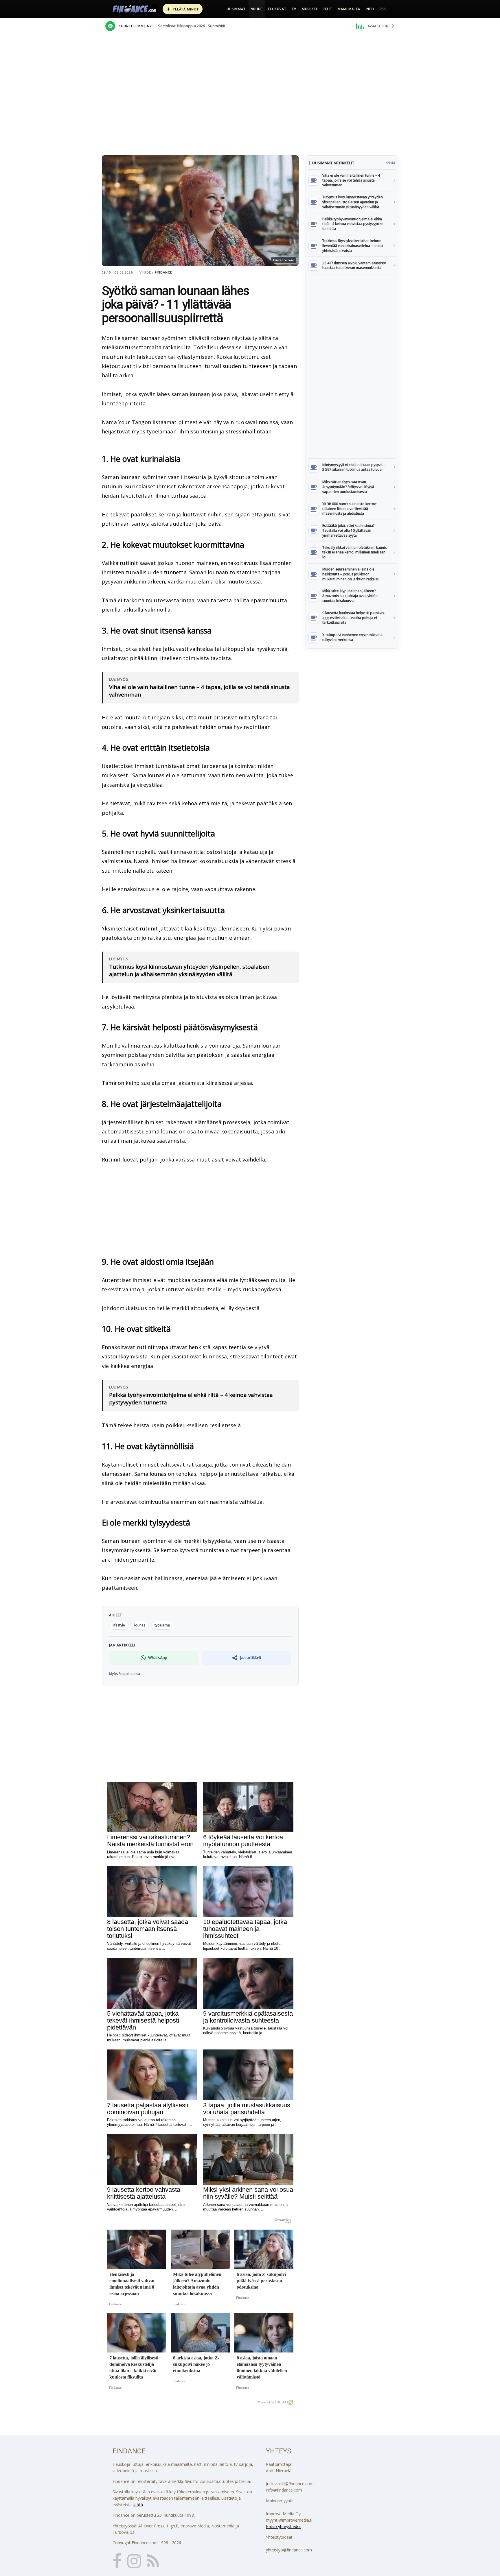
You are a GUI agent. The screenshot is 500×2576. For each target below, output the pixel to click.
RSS (383, 9)
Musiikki (309, 9)
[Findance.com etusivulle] (135, 9)
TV (294, 9)
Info (370, 9)
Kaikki (390, 163)
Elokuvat (277, 9)
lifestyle (119, 1625)
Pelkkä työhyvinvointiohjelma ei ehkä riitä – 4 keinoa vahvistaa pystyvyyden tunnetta (191, 1399)
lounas (140, 1625)
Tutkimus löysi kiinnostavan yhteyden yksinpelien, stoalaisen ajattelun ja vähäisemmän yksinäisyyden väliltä (189, 971)
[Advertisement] (352, 366)
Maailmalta (349, 9)
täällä (138, 2505)
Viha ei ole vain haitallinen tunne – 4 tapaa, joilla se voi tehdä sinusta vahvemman (200, 691)
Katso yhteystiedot (284, 2526)
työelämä (162, 1625)
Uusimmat (236, 9)
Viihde (257, 9)
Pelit (327, 9)
